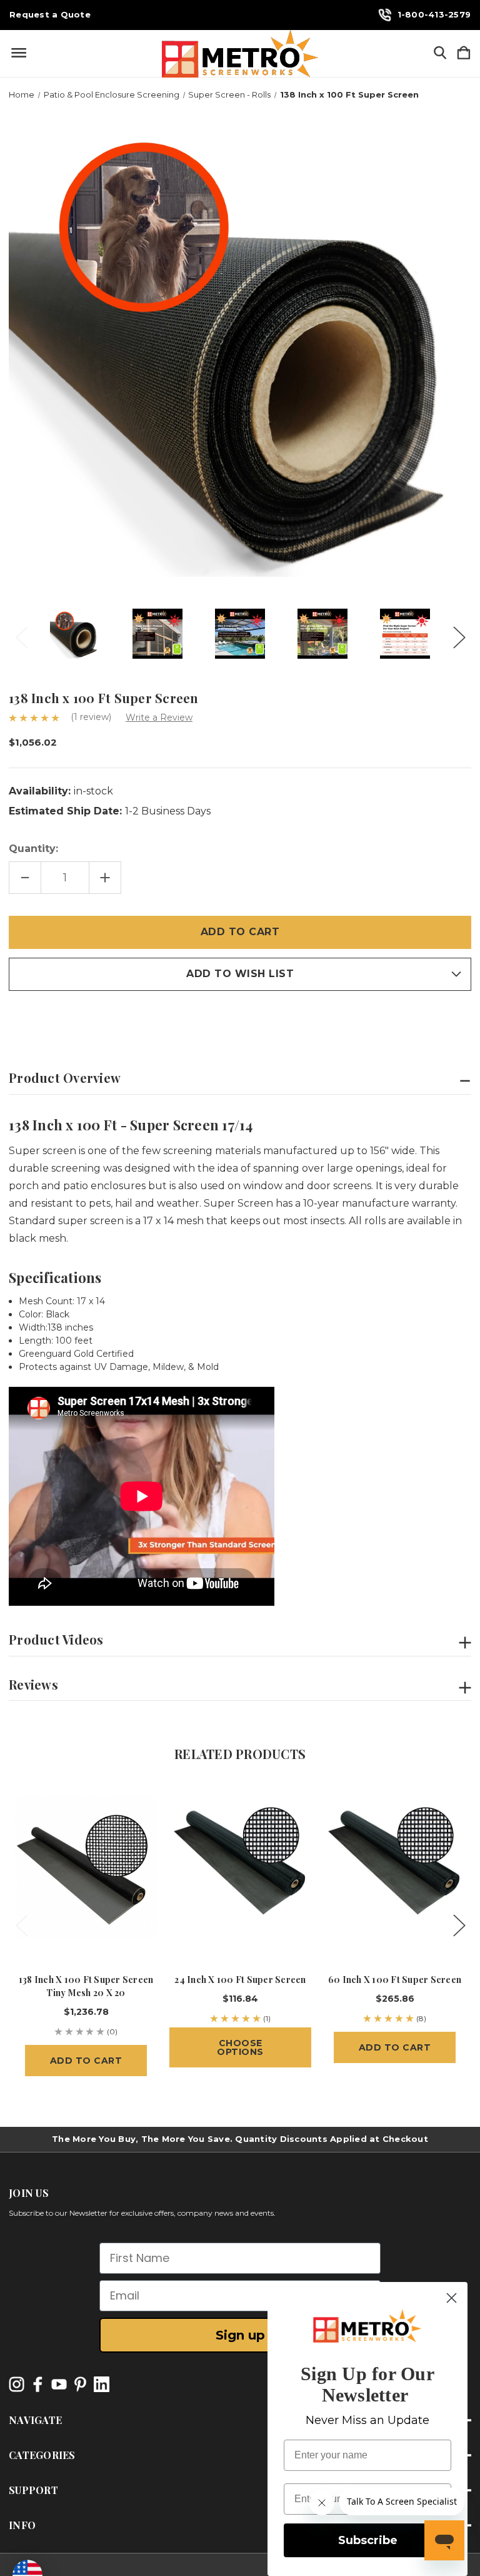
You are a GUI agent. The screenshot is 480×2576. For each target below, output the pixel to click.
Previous (21, 634)
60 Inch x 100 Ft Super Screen (395, 1980)
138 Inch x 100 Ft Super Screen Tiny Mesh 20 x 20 (86, 1986)
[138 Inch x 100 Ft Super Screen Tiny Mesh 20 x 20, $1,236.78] (86, 1867)
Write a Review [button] (159, 718)
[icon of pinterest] (80, 2384)
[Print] (59, 1018)
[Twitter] (81, 1018)
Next (459, 634)
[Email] (37, 1018)
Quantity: (33, 849)
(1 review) (92, 717)
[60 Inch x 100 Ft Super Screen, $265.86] (395, 1867)
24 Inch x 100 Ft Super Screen (240, 1980)
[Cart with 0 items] (464, 53)
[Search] (440, 53)
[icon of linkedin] (102, 2384)
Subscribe (368, 2540)
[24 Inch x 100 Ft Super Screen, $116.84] (240, 1867)
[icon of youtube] (59, 2384)
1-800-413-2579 (434, 14)
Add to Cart (86, 2061)
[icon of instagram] (17, 2384)
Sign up (240, 2335)
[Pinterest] (102, 1018)
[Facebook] (15, 1018)
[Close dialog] (452, 2298)
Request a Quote (50, 15)
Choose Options (240, 2047)
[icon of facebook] (38, 2384)
